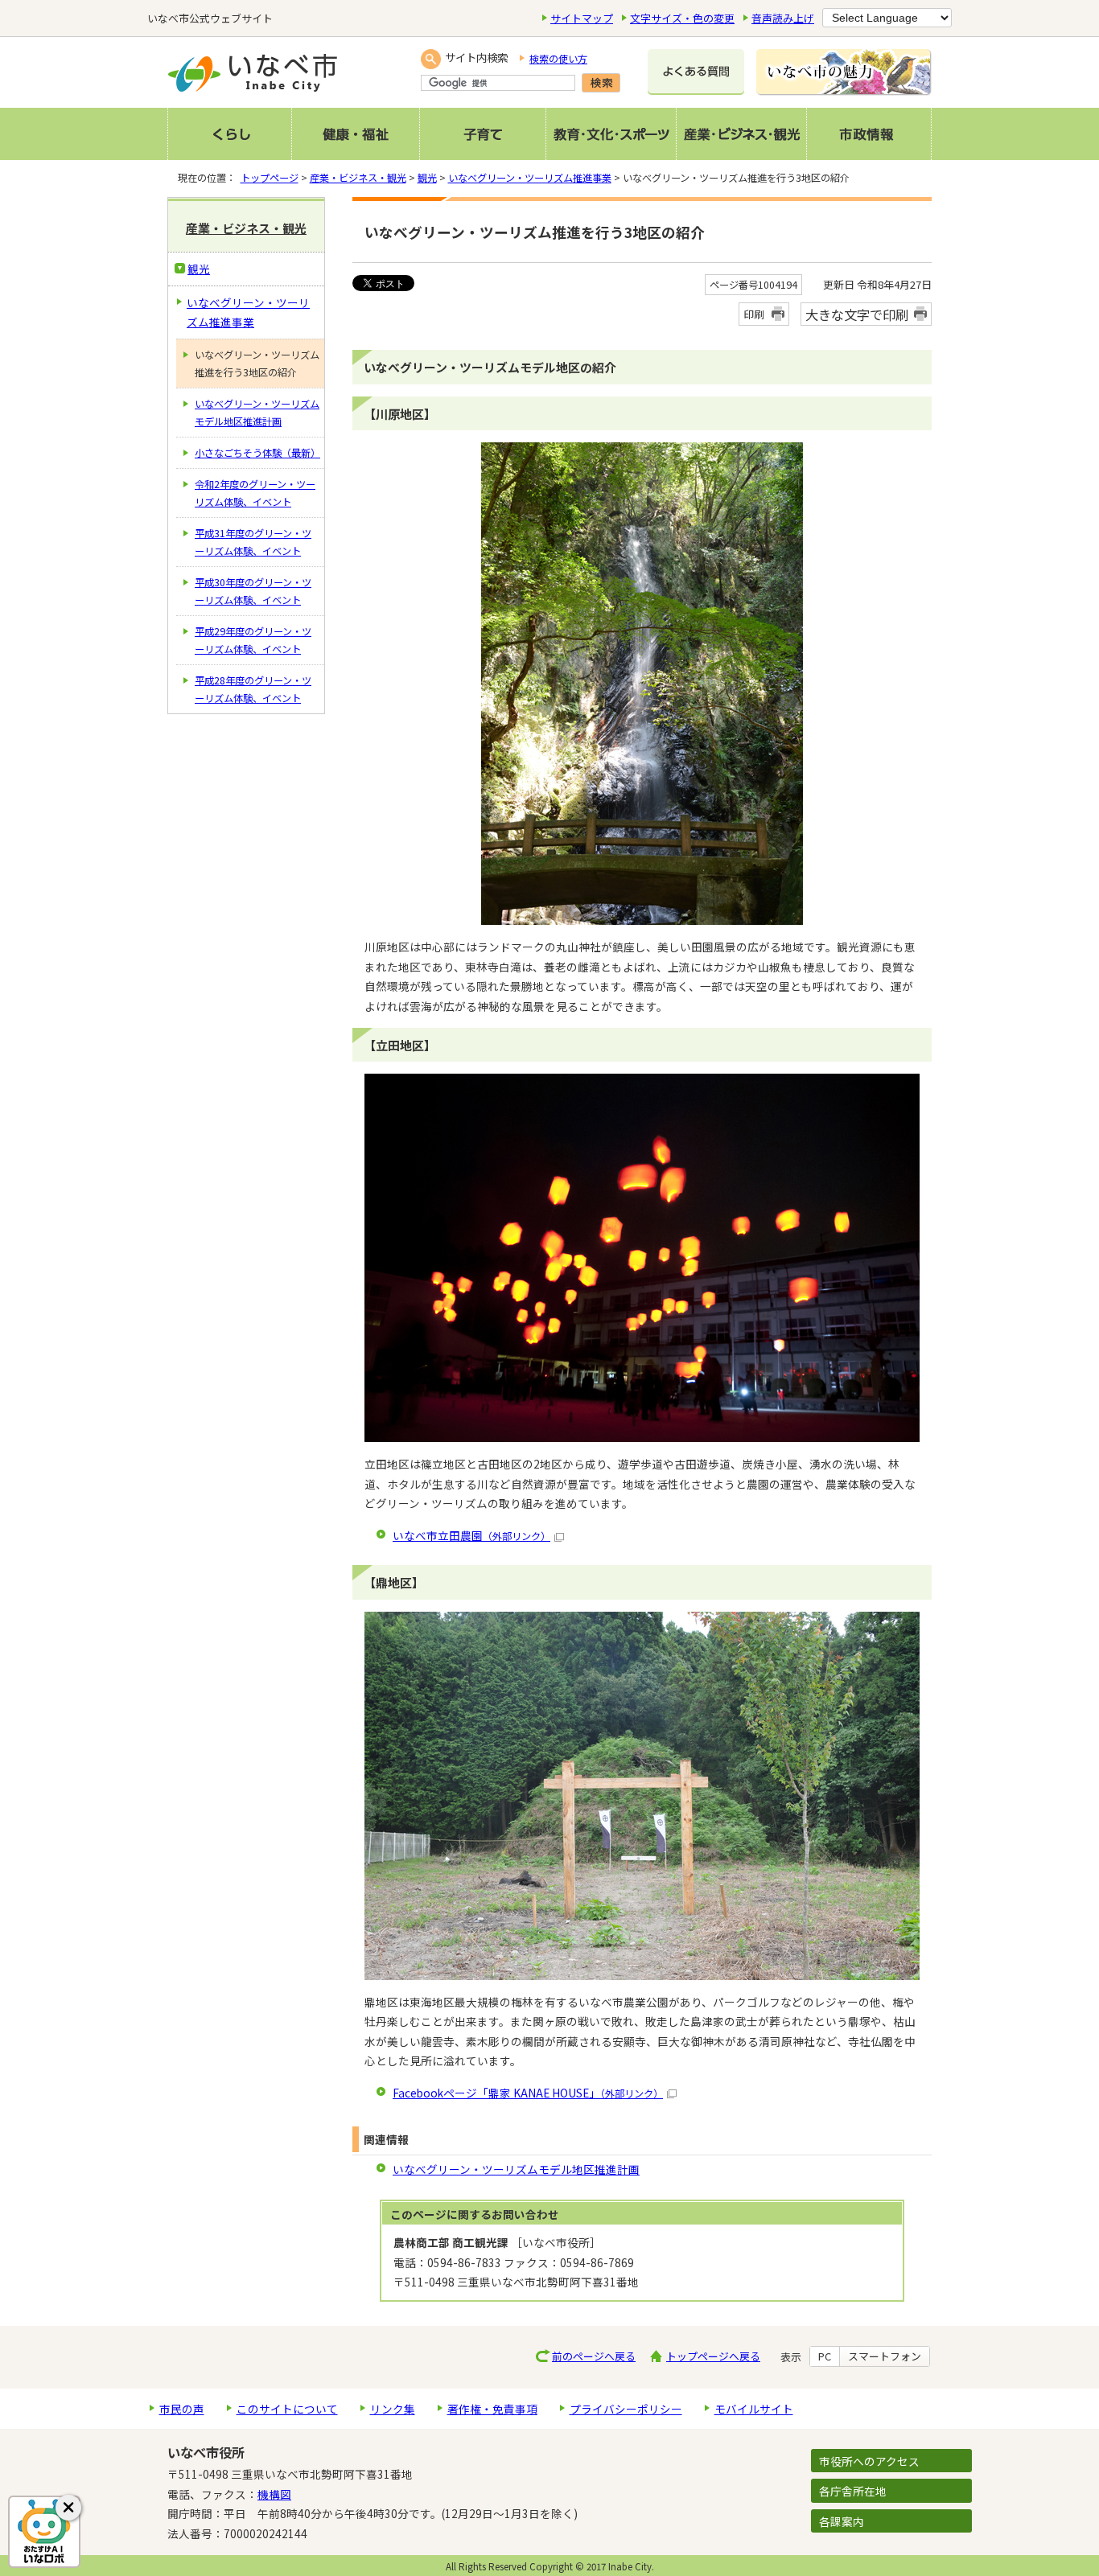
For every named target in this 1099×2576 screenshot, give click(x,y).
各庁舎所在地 (853, 2491)
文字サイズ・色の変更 (682, 18)
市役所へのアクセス (869, 2461)
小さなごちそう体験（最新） (257, 453)
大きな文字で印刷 (857, 314)
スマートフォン (885, 2356)
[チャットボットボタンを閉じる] (68, 2508)
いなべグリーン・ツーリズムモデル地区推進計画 (516, 2169)
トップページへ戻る (713, 2356)
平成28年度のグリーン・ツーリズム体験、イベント (253, 689)
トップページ (270, 178)
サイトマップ (582, 18)
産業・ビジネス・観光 (358, 178)
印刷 (754, 314)
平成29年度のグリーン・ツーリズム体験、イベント (253, 640)
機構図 (274, 2494)
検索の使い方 (558, 59)
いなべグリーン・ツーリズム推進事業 (530, 178)
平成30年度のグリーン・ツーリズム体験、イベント (253, 591)
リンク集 (393, 2409)
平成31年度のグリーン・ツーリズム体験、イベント (253, 542)
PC (825, 2356)
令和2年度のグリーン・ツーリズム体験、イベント (255, 493)
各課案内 (842, 2521)
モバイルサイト (754, 2409)
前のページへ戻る (594, 2356)
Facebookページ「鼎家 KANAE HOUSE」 (528, 2093)
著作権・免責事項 (492, 2409)
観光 (427, 178)
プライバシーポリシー (626, 2409)
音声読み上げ (783, 18)
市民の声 (182, 2409)
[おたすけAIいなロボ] (44, 2532)
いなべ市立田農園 (471, 1535)
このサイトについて (287, 2409)
